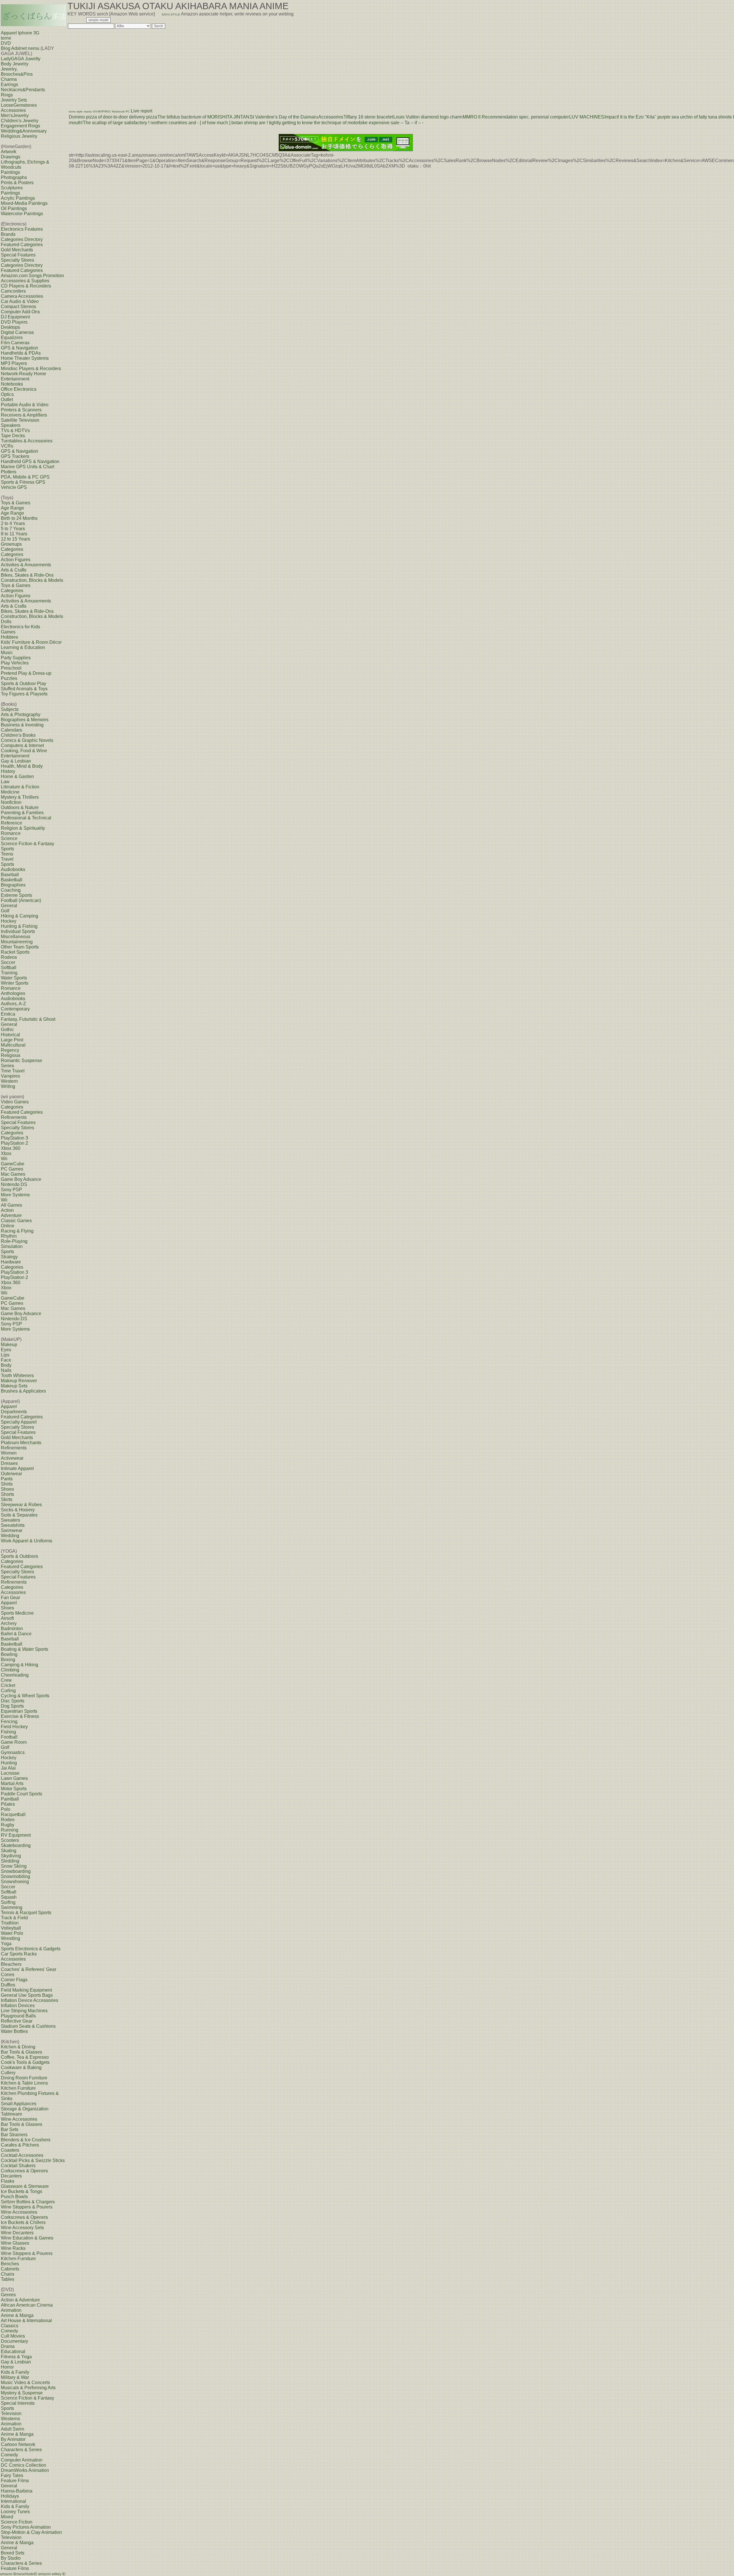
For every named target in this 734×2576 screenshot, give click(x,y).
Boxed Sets (13, 2553)
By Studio (11, 2558)
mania (88, 111)
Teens (7, 854)
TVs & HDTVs (15, 430)
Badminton (12, 1629)
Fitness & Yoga (16, 2357)
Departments (14, 1412)
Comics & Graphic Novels (27, 740)
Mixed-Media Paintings (24, 203)
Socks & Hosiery (18, 1510)
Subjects (10, 709)
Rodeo (8, 1820)
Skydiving (11, 1856)
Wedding (10, 1536)
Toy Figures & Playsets (24, 694)
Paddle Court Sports (22, 1794)
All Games (11, 1205)
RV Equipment (16, 1835)
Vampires (10, 1076)
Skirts (7, 1499)
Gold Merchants (17, 250)
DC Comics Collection (24, 2465)
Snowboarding (16, 1871)
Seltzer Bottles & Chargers (28, 2202)
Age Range (12, 508)
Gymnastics (13, 1752)
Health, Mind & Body (22, 766)
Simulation (12, 1246)
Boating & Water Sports (25, 1649)
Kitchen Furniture (18, 2088)
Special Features (18, 255)
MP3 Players (14, 363)
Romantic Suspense (22, 1060)
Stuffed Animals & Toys (24, 689)
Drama (8, 2346)
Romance (11, 833)
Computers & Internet (22, 745)
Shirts (7, 1484)
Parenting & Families (22, 813)
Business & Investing (22, 725)
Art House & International (26, 2321)
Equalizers (12, 338)
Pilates (8, 1804)
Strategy (9, 1257)
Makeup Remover (19, 1381)
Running (10, 1830)
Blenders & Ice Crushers (26, 2140)
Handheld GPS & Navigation (30, 461)
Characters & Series (21, 2450)
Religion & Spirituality (23, 828)
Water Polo (12, 1933)
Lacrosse (10, 1773)
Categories (12, 549)
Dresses (9, 1463)
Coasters (10, 2150)
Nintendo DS (14, 1184)
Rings (7, 95)
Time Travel (13, 1071)
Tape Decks (13, 436)
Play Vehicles (15, 663)
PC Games (12, 1169)
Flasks (8, 2181)
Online (8, 1226)
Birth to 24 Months (19, 518)
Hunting (9, 1763)
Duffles (8, 1985)
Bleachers (11, 1964)
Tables (8, 2279)
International (13, 2501)
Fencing (9, 1721)
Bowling (9, 1654)
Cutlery (8, 2073)
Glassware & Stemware (25, 2186)
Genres (8, 2295)
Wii (4, 1159)
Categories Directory (22, 239)
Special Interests (18, 2403)
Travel (7, 859)
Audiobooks (13, 869)
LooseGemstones (19, 105)
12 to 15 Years (15, 539)
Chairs (8, 2274)
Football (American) (21, 900)
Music (7, 653)
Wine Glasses (15, 2243)
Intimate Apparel (17, 1468)
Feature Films (15, 2481)
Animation (11, 2310)
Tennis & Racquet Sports (26, 1913)
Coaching (11, 890)
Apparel (9, 1406)
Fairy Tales (12, 2475)
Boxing (8, 1660)
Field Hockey (14, 1727)
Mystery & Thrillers (20, 797)
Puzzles (9, 678)
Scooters (10, 1840)
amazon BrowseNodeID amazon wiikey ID (33, 2574)
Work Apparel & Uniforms (27, 1541)
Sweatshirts (13, 1525)
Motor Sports (14, 1789)
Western (9, 1081)
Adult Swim (12, 2429)
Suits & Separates (19, 1515)
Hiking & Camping (19, 916)
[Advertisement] (112, 67)
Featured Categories (22, 245)
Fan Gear (10, 1598)
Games (8, 632)
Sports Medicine (17, 1613)
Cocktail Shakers (18, 2166)
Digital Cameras (17, 332)
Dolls (6, 622)
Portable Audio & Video (25, 405)
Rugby (8, 1825)
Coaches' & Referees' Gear (29, 1969)
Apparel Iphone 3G (20, 33)
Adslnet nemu (25, 48)
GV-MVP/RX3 (102, 111)
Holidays (10, 2496)
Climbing (10, 1670)
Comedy (9, 2331)
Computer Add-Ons (20, 312)
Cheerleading (15, 1675)
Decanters (11, 2176)
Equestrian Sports (19, 1711)
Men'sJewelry (15, 115)
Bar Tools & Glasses (22, 2052)
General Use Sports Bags (27, 1995)
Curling (8, 1691)
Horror (7, 2367)
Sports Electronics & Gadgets (31, 1949)
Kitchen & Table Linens (24, 2083)
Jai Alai (8, 1768)
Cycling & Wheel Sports (25, 1696)
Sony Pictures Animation (26, 2527)
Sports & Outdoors (19, 1556)
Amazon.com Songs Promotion (32, 276)
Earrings (9, 84)
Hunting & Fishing (19, 926)
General (9, 906)
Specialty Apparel (19, 1422)
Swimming (12, 1907)
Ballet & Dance (16, 1634)
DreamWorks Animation (25, 2470)
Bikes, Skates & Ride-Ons (27, 575)
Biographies (13, 885)
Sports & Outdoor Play (24, 684)
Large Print (12, 1040)
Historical (10, 1035)
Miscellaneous (16, 937)
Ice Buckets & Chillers (23, 2222)
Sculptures (12, 188)
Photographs (14, 177)
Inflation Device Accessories (30, 2000)
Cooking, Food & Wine (24, 751)
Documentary (14, 2341)
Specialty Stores (17, 260)
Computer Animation (22, 2460)
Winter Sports (15, 983)
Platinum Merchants (21, 1443)
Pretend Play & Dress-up (26, 673)
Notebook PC (121, 111)
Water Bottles (14, 2031)
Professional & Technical (26, 818)
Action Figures (16, 560)
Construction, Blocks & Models (32, 580)
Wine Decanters (17, 2233)
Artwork (9, 152)
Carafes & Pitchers (20, 2145)
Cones (8, 1975)
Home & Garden (17, 776)
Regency (10, 1050)
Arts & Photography (21, 715)
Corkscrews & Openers (24, 2171)
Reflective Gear (17, 2021)
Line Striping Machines (24, 2011)
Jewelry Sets (14, 100)
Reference (11, 823)
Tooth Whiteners (17, 1376)
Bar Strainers (14, 2135)
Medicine (10, 792)
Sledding (10, 1861)
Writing (8, 1086)
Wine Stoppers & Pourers (27, 2207)
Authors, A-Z (13, 1004)
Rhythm (9, 1236)
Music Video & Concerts (25, 2382)
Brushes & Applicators (23, 1391)
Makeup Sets (14, 1386)
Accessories (13, 110)
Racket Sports (15, 952)
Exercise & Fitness (20, 1716)
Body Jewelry (15, 64)
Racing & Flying (17, 1231)
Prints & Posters (17, 183)
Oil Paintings (14, 208)
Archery (9, 1623)
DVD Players (14, 322)
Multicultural (13, 1045)
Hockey (9, 921)
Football (9, 1737)
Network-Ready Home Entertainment (24, 376)
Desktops (10, 327)
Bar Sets (10, 2129)
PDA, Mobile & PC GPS (25, 477)
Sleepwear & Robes (21, 1505)
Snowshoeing (15, 1882)
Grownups (11, 544)
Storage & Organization (25, 2109)
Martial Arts (12, 1783)
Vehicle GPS (14, 487)
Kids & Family (15, 2372)
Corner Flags (14, 1980)
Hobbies (9, 637)
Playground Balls (18, 2016)
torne (6, 38)
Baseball (10, 875)
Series (7, 1066)
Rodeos (9, 957)
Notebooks (12, 384)
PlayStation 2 (14, 1143)
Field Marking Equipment (26, 1990)
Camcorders (13, 291)
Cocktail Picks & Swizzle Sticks (33, 2160)
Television (11, 2413)
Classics (10, 2326)
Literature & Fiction (20, 787)
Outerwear (11, 1474)
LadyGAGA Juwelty (21, 59)
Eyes (6, 1350)
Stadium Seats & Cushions (28, 2026)
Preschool (11, 668)
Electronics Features (22, 229)
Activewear (12, 1458)
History (8, 771)
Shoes (7, 1489)
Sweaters (10, 1520)
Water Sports (14, 978)
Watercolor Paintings (22, 214)
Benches (10, 2264)
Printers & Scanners (21, 410)
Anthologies (13, 993)
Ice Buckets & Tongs (22, 2191)
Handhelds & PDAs (21, 353)
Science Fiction (17, 2522)
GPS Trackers (15, 456)
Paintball (10, 1799)
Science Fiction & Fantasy (28, 844)
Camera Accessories (22, 296)
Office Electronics (19, 389)
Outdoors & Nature (20, 807)
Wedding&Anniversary (24, 131)
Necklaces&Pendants (23, 90)
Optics (7, 394)
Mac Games (13, 1174)
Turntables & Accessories (27, 441)
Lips (5, 1355)
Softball (9, 968)
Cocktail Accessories (22, 2155)
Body (6, 1365)
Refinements (14, 1117)
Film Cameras (15, 343)
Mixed (7, 2517)
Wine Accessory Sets (22, 2228)
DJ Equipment (15, 317)
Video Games (15, 1102)
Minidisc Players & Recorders (31, 369)
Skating (9, 1851)
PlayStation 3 (14, 1138)
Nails (6, 1370)
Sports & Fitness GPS (23, 482)
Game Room (14, 1742)
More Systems (15, 1195)
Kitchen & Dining (18, 2047)
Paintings (10, 172)
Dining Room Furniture (24, 2078)
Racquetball (13, 1814)
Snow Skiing (14, 1866)
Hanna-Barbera (17, 2491)
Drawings (11, 157)
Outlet (7, 399)
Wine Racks (13, 2248)
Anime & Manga (17, 2315)
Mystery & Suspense (22, 2393)
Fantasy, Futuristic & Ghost (28, 1019)
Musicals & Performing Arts (28, 2388)
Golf (5, 911)
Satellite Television (20, 420)
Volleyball (11, 1928)
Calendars (11, 730)
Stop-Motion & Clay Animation (31, 2532)
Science (9, 838)
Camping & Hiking (19, 1665)
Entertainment (15, 756)
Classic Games (16, 1221)
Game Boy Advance (21, 1179)
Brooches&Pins (17, 74)
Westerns (10, 2419)
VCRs (7, 446)
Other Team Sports (20, 947)
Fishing (8, 1732)
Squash (9, 1897)
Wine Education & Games (27, 2238)
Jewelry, (9, 69)
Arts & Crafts (14, 570)
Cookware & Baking (21, 2067)
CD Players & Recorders (26, 286)
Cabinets (10, 2269)
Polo (6, 1809)
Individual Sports (18, 931)
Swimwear (12, 1530)
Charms (9, 79)
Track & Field (14, 1918)
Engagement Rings (21, 126)
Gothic (7, 1030)
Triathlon (10, 1923)
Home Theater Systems (25, 358)
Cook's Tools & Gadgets (25, 2062)
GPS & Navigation (19, 348)
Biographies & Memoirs (25, 720)
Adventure (11, 1215)
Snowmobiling (15, 1876)
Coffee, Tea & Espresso (25, 2057)
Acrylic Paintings (18, 198)
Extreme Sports (16, 895)
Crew (6, 1680)
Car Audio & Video (20, 301)
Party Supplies (16, 658)
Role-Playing (14, 1241)
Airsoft (7, 1618)
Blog (6, 48)
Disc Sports (13, 1701)
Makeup (9, 1345)
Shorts (7, 1494)
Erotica (8, 1014)
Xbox (6, 1153)
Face (6, 1360)
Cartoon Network (18, 2444)
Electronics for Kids (21, 627)
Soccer (8, 962)
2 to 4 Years (13, 523)
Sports (7, 849)
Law (5, 782)
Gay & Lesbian (16, 761)
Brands (8, 234)
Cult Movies (13, 2336)
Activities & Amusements (26, 565)
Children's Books (18, 735)
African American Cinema (27, 2305)
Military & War (15, 2377)
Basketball (12, 880)
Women (9, 1453)
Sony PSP (11, 1190)
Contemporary (15, 1009)
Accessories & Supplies (25, 281)
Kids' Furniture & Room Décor (31, 642)
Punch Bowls (14, 2197)
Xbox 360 (11, 1148)
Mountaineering (17, 942)
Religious (11, 1055)
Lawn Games (14, 1778)
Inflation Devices (18, 2006)
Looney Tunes (15, 2512)
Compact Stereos (18, 307)
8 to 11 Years (14, 534)
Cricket (8, 1685)
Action (7, 1210)
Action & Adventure (20, 2300)
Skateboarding (16, 1845)
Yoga (6, 1944)
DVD (6, 43)
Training (9, 973)
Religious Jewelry (19, 136)
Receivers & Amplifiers (24, 415)
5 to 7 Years (13, 529)
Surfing (8, 1902)
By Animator (13, 2439)
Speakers (11, 425)
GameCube (13, 1164)
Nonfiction (11, 802)
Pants (7, 1479)
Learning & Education (23, 647)
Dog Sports (12, 1706)
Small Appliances (19, 2104)
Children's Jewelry (20, 121)
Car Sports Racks (19, 1954)
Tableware (11, 2114)
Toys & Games (16, 503)
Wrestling (10, 1938)
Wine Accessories (19, 2119)
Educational (13, 2352)
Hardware (11, 1262)
